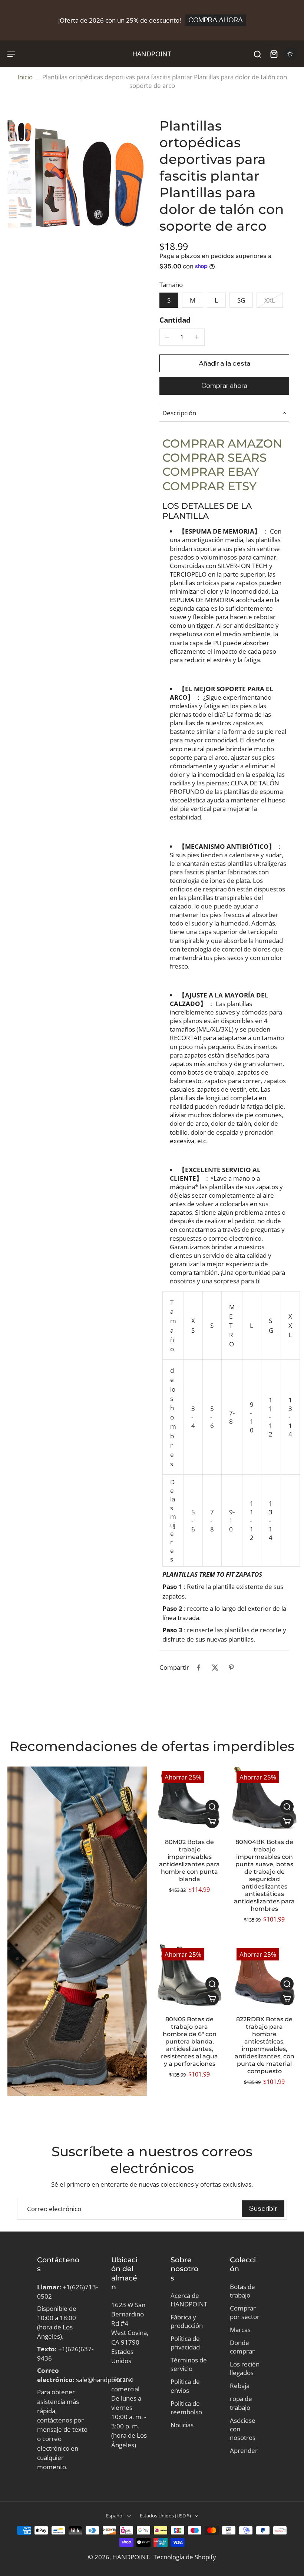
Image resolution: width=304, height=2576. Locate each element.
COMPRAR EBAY (211, 472)
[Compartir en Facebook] (199, 1668)
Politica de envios (185, 2386)
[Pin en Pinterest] (231, 1668)
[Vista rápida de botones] (212, 1807)
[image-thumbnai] (19, 130)
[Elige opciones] (212, 1821)
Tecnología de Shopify (185, 2557)
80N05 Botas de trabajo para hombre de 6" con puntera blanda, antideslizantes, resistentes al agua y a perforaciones (189, 2041)
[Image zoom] (90, 173)
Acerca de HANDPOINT (189, 2300)
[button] (224, 364)
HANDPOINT (131, 2557)
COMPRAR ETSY (209, 486)
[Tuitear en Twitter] (215, 1668)
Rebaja (240, 2386)
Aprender (244, 2450)
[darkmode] (290, 54)
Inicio (25, 77)
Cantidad (175, 320)
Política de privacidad (185, 2343)
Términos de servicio (189, 2364)
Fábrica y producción (187, 2321)
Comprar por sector (245, 2312)
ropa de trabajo (241, 2403)
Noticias (182, 2425)
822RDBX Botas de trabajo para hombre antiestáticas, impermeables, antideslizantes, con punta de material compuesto (265, 2045)
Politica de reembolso (186, 2408)
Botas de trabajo (242, 2291)
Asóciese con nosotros (243, 2429)
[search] (257, 54)
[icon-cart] (274, 54)
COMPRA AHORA (216, 20)
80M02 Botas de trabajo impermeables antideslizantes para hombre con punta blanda (189, 1861)
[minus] (167, 337)
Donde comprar (242, 2347)
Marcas (240, 2330)
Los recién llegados (245, 2368)
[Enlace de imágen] (77, 1931)
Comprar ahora (224, 386)
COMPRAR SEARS (214, 458)
